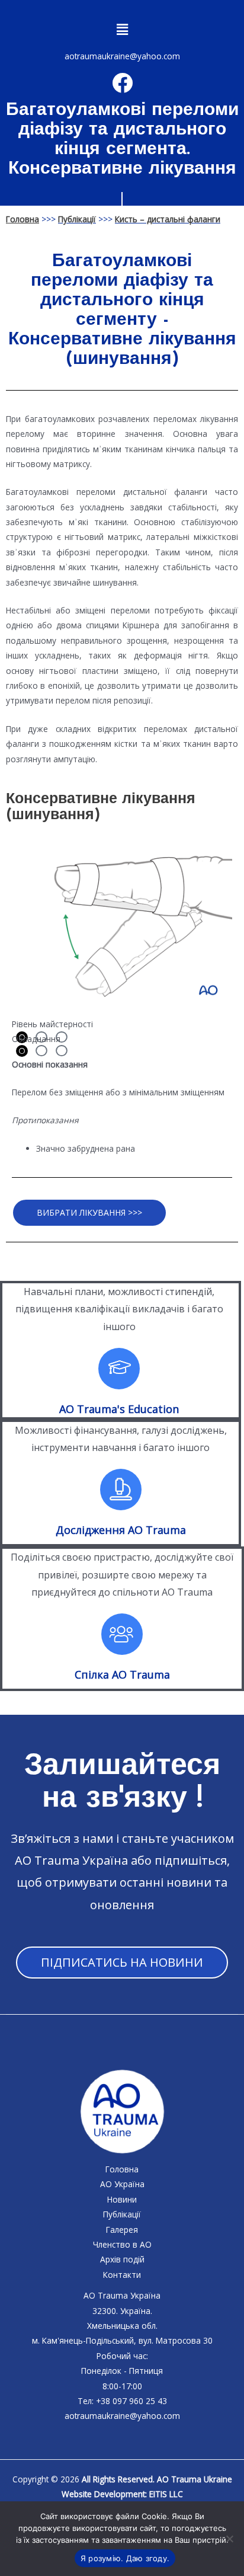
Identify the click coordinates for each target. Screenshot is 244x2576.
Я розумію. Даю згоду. (125, 2558)
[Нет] (229, 2539)
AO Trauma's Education (119, 1409)
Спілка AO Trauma (122, 1674)
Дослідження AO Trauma (121, 1530)
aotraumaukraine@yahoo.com (122, 56)
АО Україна (122, 2184)
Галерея (122, 2230)
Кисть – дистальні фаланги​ (168, 219)
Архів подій (122, 2259)
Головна (122, 2169)
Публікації (77, 219)
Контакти (122, 2275)
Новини (122, 2199)
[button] (122, 29)
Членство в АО (122, 2244)
